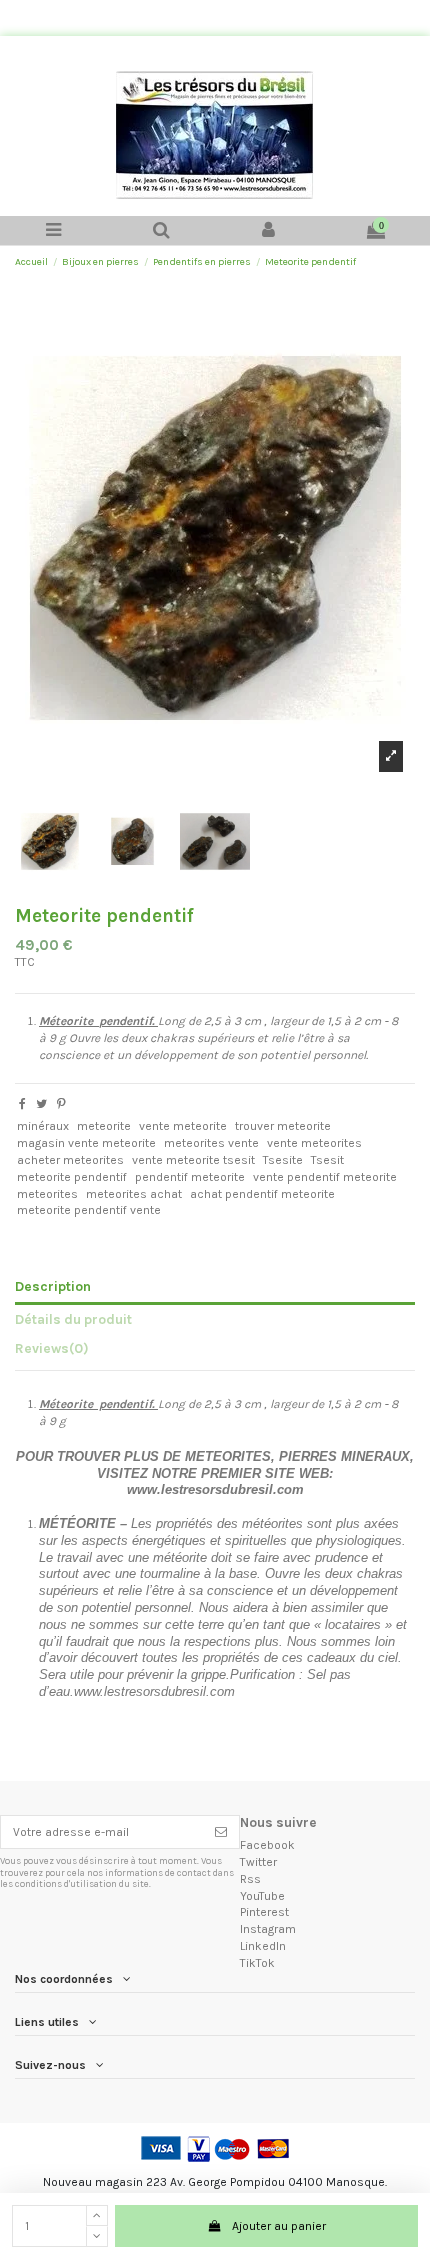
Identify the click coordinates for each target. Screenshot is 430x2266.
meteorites (47, 1194)
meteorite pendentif (72, 1177)
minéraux (43, 1126)
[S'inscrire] (221, 1832)
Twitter (258, 1862)
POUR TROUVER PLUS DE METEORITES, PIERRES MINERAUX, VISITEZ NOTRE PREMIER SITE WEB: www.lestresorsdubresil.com (215, 1473)
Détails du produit (73, 1319)
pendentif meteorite (190, 1177)
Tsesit (327, 1160)
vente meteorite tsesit (193, 1160)
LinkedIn (263, 1946)
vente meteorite (183, 1126)
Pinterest (264, 1912)
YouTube (262, 1896)
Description (53, 1286)
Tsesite (283, 1160)
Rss (250, 1879)
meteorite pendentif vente (89, 1210)
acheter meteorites (70, 1160)
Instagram (268, 1929)
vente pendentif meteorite (325, 1177)
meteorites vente (211, 1143)
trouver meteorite (283, 1126)
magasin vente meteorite (86, 1143)
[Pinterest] (61, 1104)
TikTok (257, 1963)
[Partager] (22, 1104)
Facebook (267, 1845)
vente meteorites (314, 1143)
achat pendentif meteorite (262, 1194)
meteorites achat (134, 1194)
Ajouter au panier (279, 2226)
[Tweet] (41, 1104)
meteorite (104, 1126)
